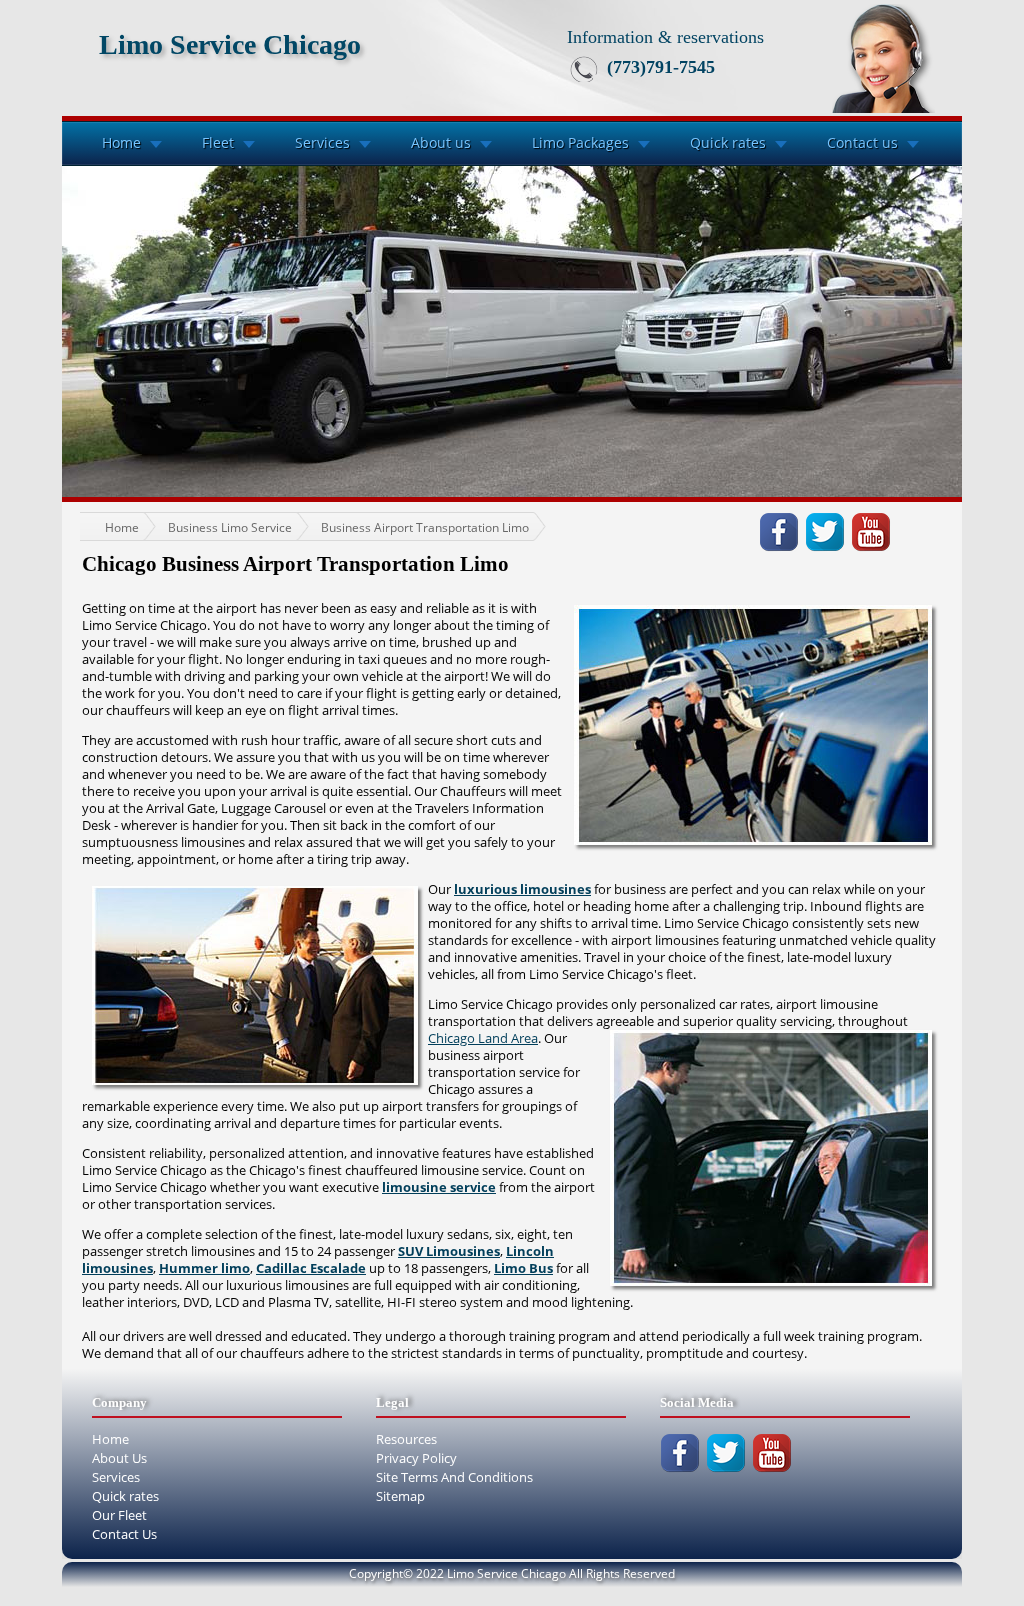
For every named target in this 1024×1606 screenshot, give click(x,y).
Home (121, 142)
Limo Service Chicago (230, 44)
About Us (119, 1458)
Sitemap (400, 1496)
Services (322, 142)
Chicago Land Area (483, 1038)
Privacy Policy (416, 1458)
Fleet (218, 142)
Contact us (862, 142)
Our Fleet (119, 1515)
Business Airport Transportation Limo (425, 527)
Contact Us (124, 1534)
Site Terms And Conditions (454, 1477)
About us (441, 142)
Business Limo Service (230, 527)
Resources (406, 1439)
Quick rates (728, 142)
